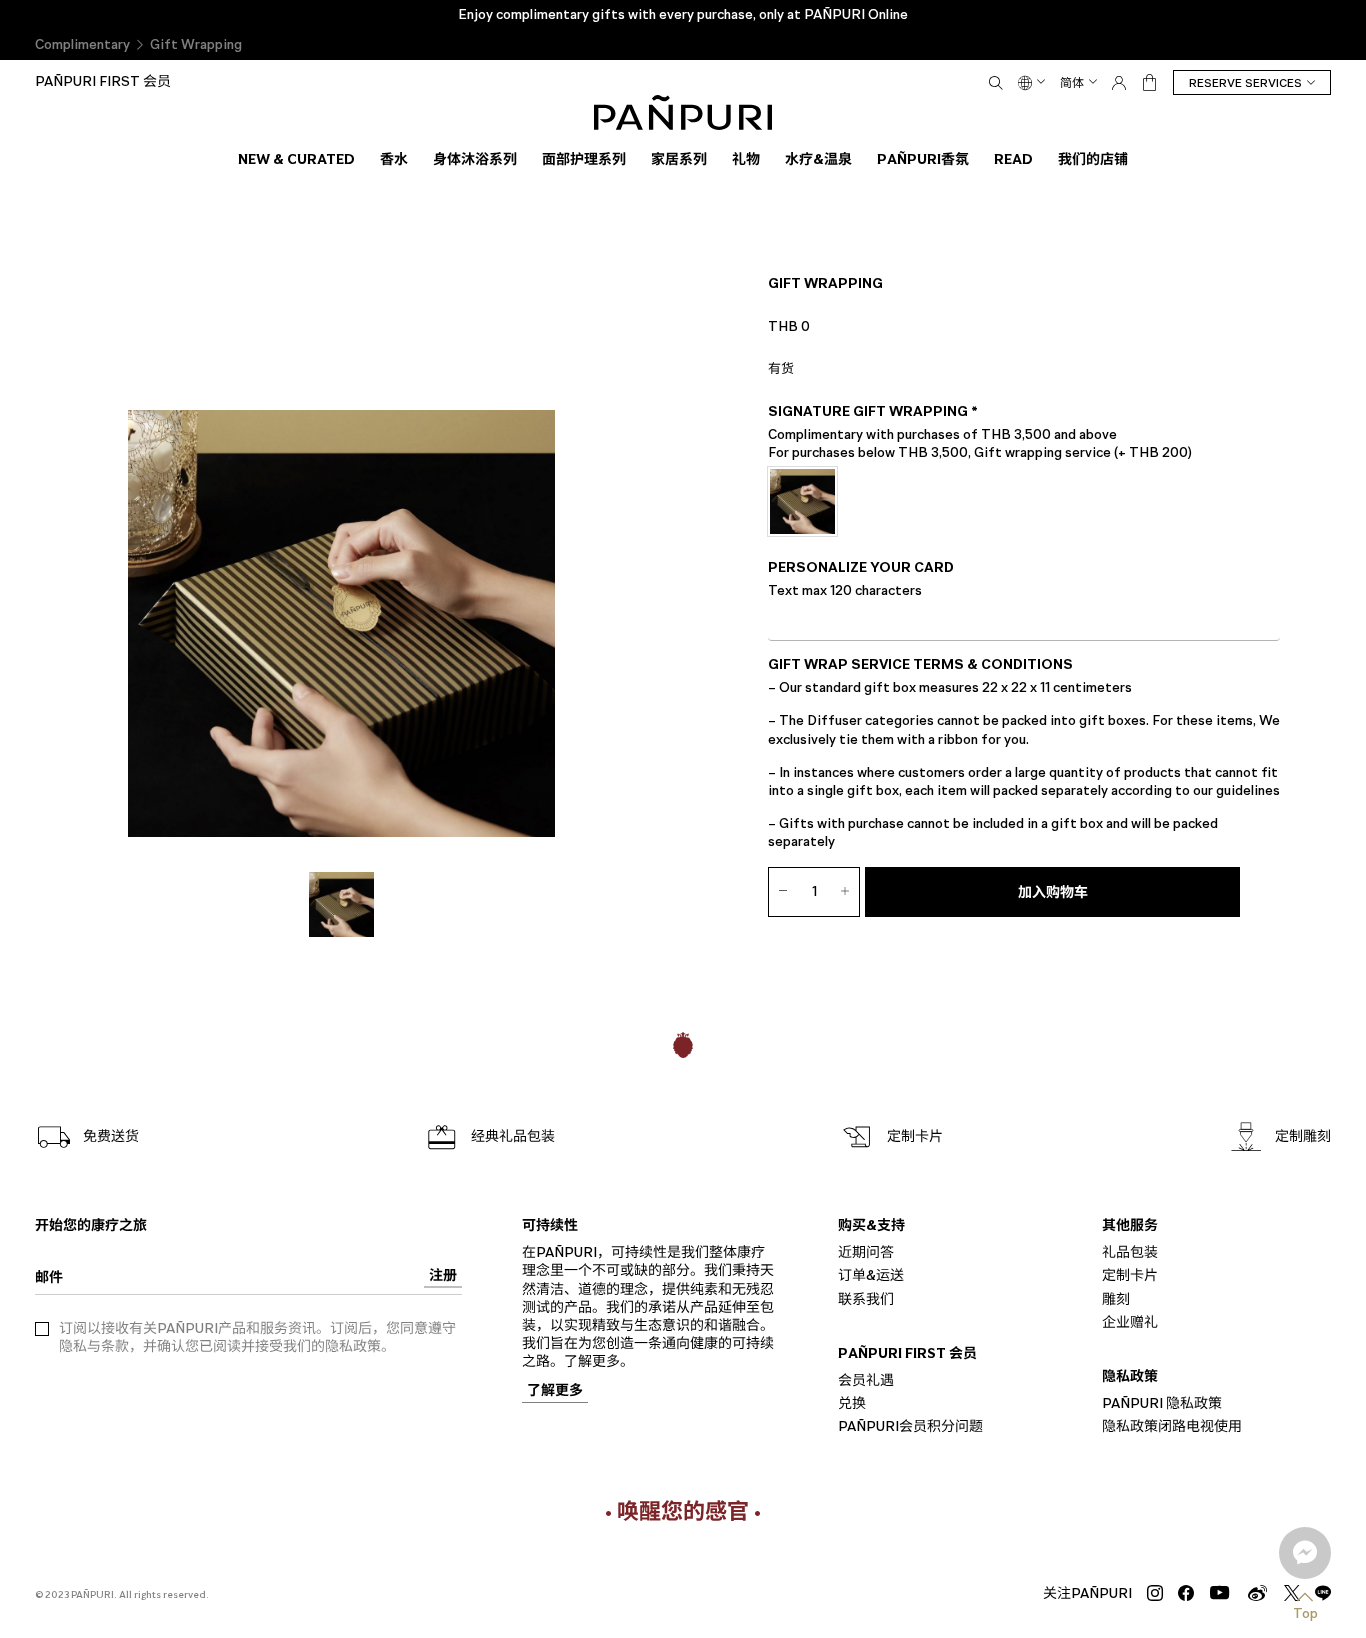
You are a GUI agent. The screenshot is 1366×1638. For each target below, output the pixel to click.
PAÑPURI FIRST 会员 (103, 81)
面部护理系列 (584, 159)
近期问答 (866, 1252)
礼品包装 (1130, 1252)
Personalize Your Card (861, 568)
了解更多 (555, 1391)
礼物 (746, 159)
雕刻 (1116, 1298)
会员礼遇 (866, 1380)
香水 (394, 159)
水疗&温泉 (818, 159)
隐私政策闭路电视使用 (1172, 1426)
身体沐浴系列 (475, 159)
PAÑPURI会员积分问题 (910, 1426)
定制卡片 (1130, 1275)
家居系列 (679, 159)
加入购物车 (1053, 892)
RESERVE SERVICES (1245, 83)
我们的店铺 (1093, 159)
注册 (443, 1276)
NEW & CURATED (296, 159)
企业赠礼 (1130, 1321)
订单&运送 (871, 1275)
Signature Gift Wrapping (873, 412)
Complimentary (82, 44)
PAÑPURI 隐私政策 (1162, 1403)
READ (1013, 159)
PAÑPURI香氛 (923, 159)
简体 (1072, 82)
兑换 (852, 1403)
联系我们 (866, 1298)
